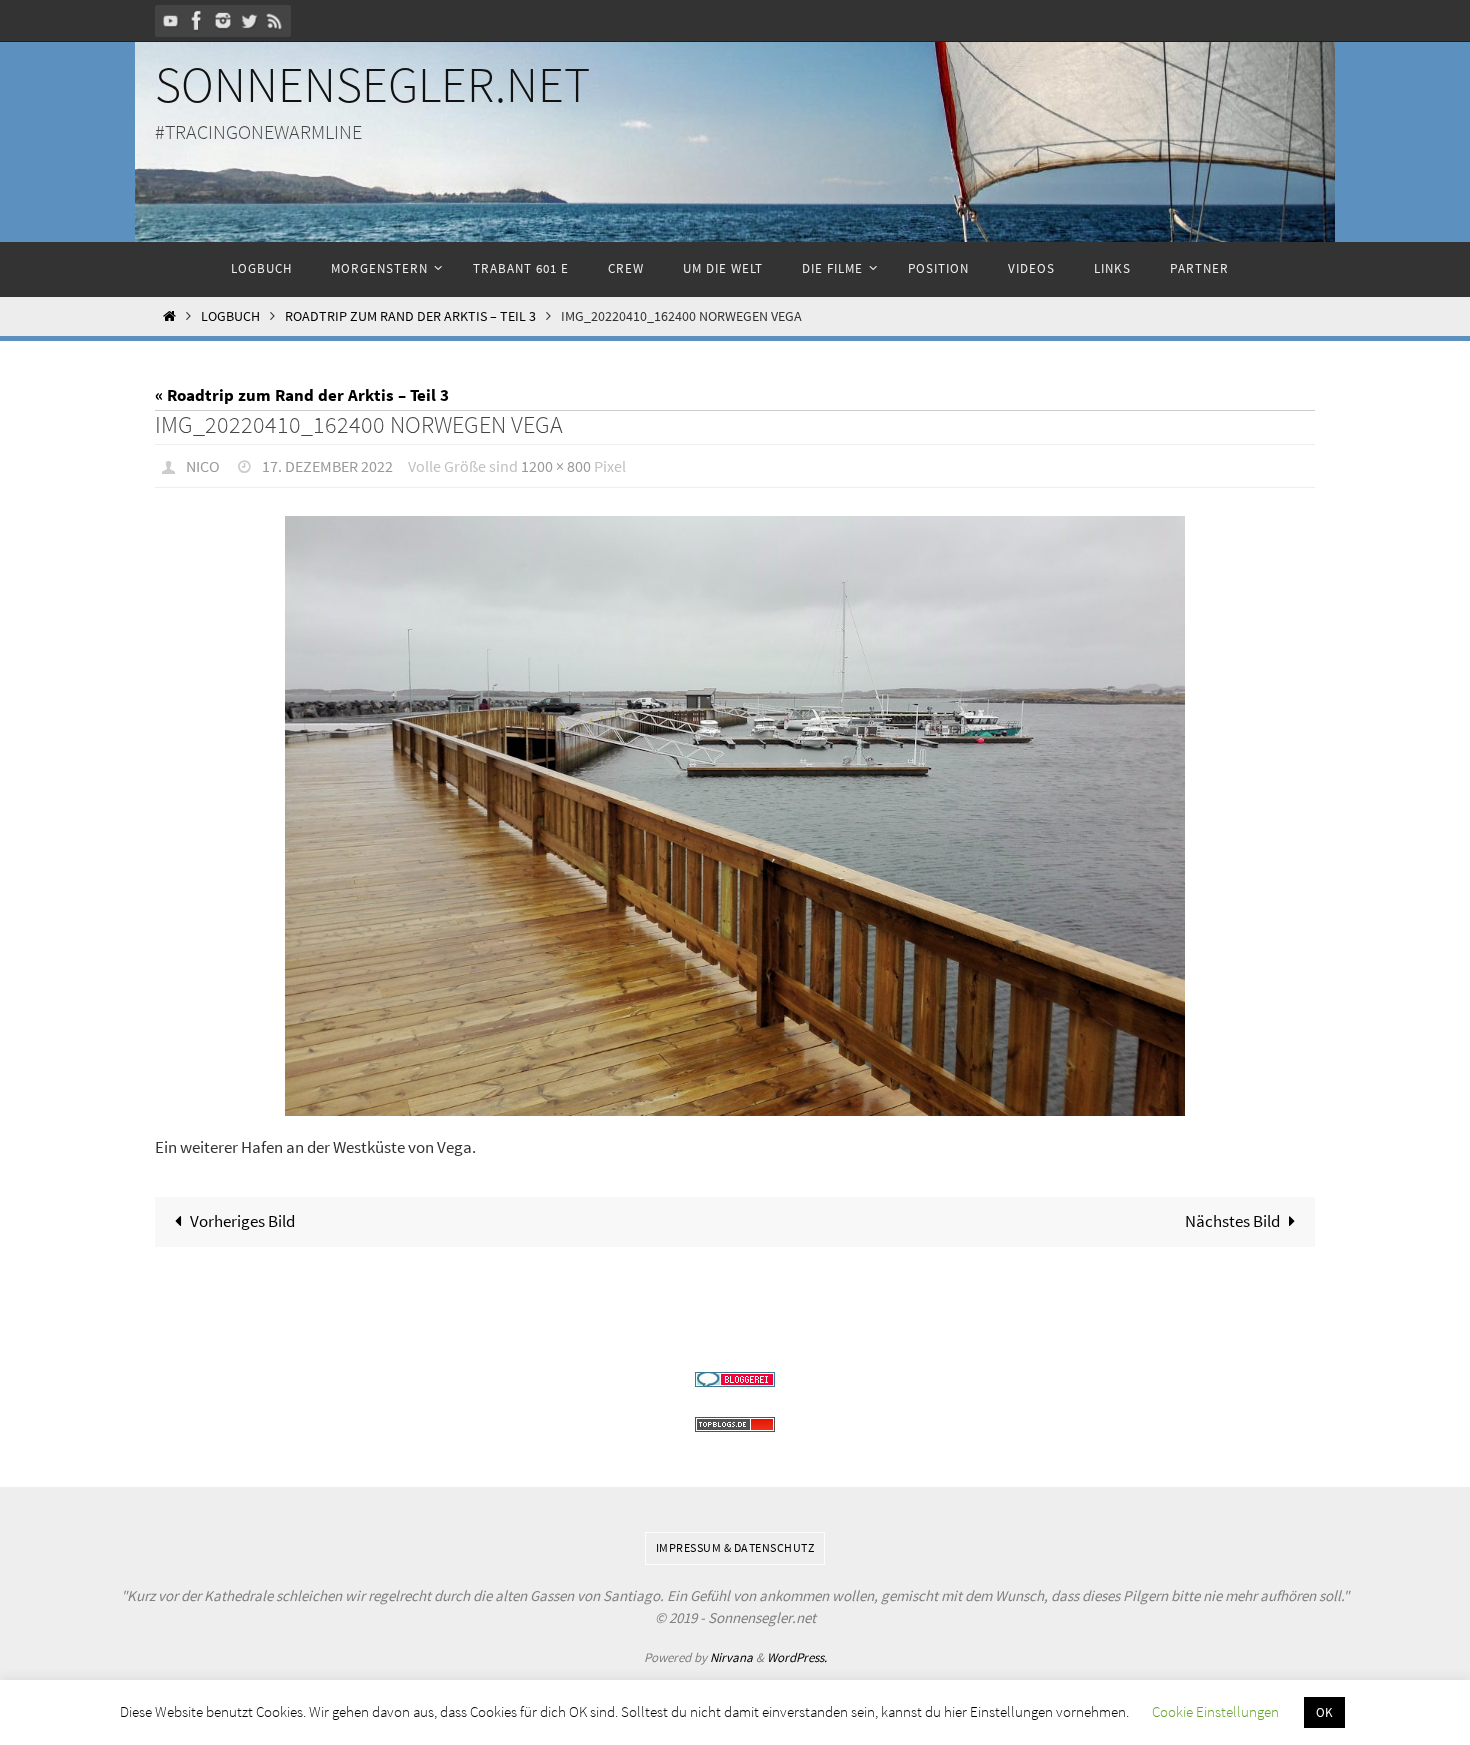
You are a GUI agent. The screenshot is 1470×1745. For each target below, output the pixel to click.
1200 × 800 (556, 466)
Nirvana (731, 1657)
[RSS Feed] (275, 20)
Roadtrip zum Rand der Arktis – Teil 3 (410, 316)
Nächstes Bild (1232, 1221)
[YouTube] (171, 20)
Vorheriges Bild (242, 1221)
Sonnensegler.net (372, 84)
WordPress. (797, 1657)
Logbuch (230, 316)
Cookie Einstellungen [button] (1215, 1711)
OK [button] (1324, 1712)
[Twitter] (249, 20)
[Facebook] (197, 20)
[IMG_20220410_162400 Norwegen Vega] (735, 816)
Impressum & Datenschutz (735, 1547)
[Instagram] (223, 20)
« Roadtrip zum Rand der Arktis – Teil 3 (302, 395)
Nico (203, 466)
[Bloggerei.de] (735, 1379)
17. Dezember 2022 (327, 466)
